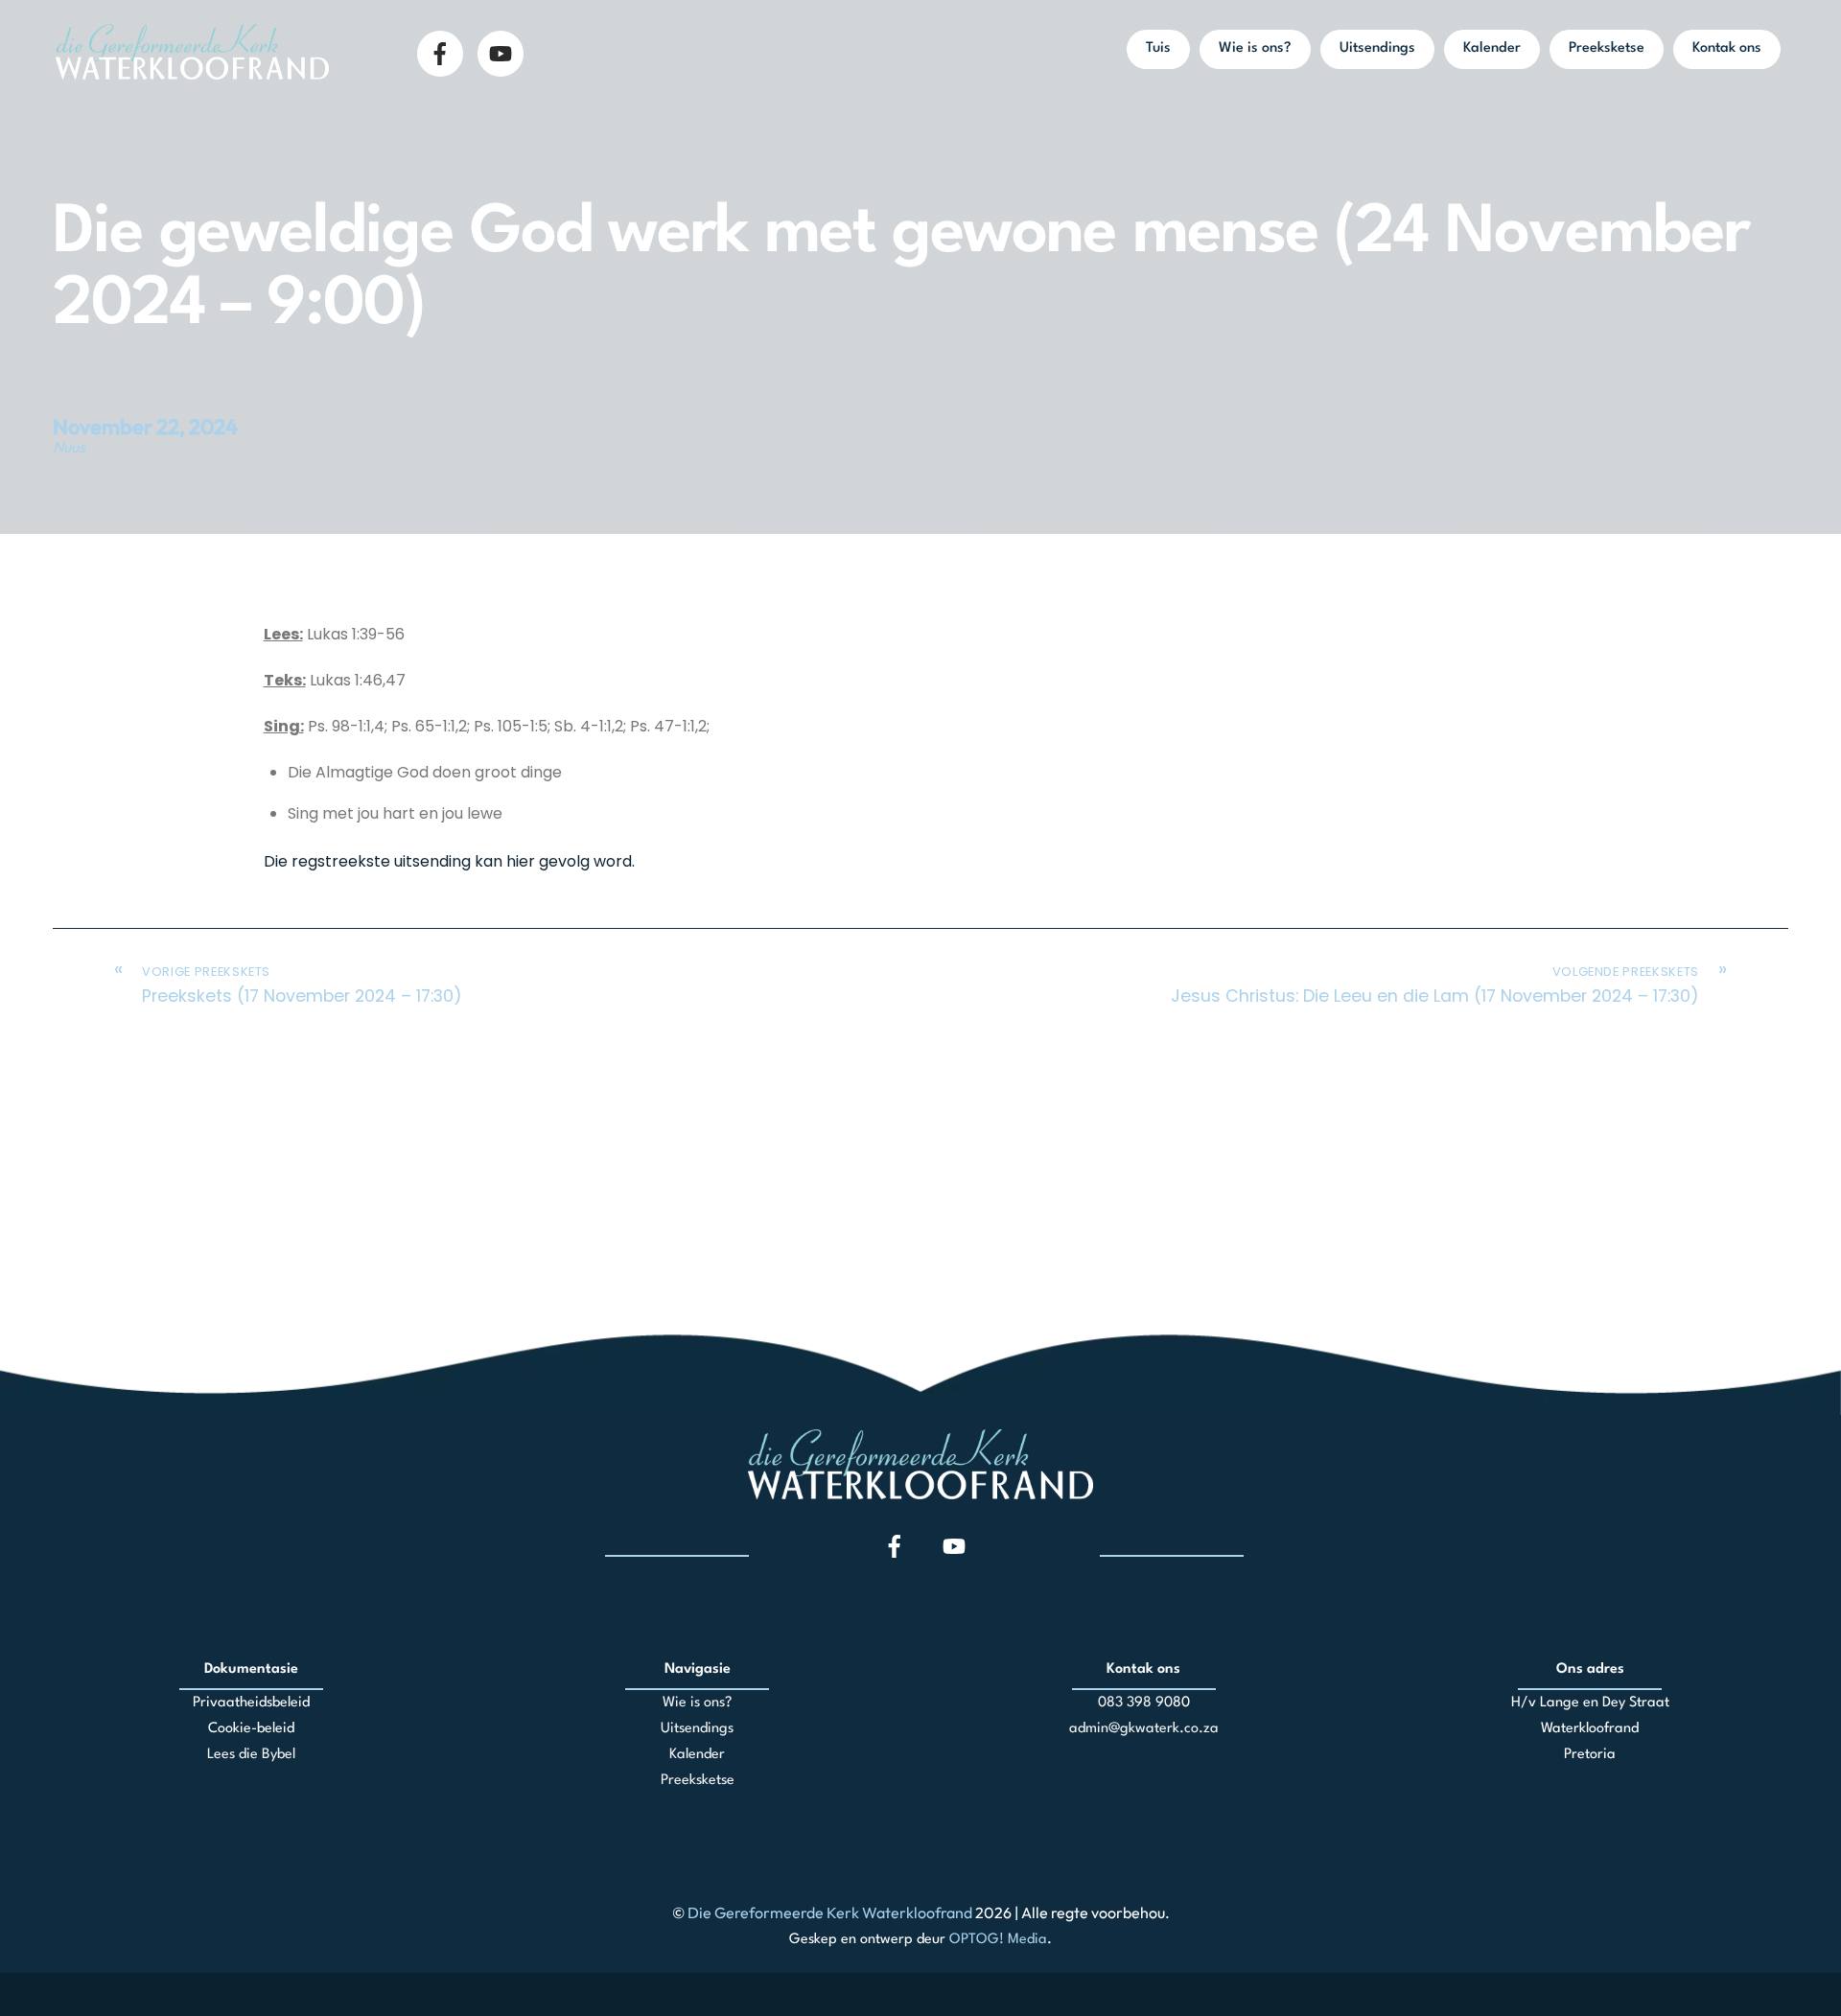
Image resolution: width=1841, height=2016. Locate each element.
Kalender (1492, 48)
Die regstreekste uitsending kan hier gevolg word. (449, 861)
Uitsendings (1377, 48)
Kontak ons (1727, 48)
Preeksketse (1607, 48)
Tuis (1158, 48)
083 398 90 (1135, 1703)
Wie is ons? (1255, 48)
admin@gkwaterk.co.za (1144, 1729)
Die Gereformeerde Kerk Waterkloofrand (830, 1912)
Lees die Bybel (251, 1755)
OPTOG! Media (998, 1940)
